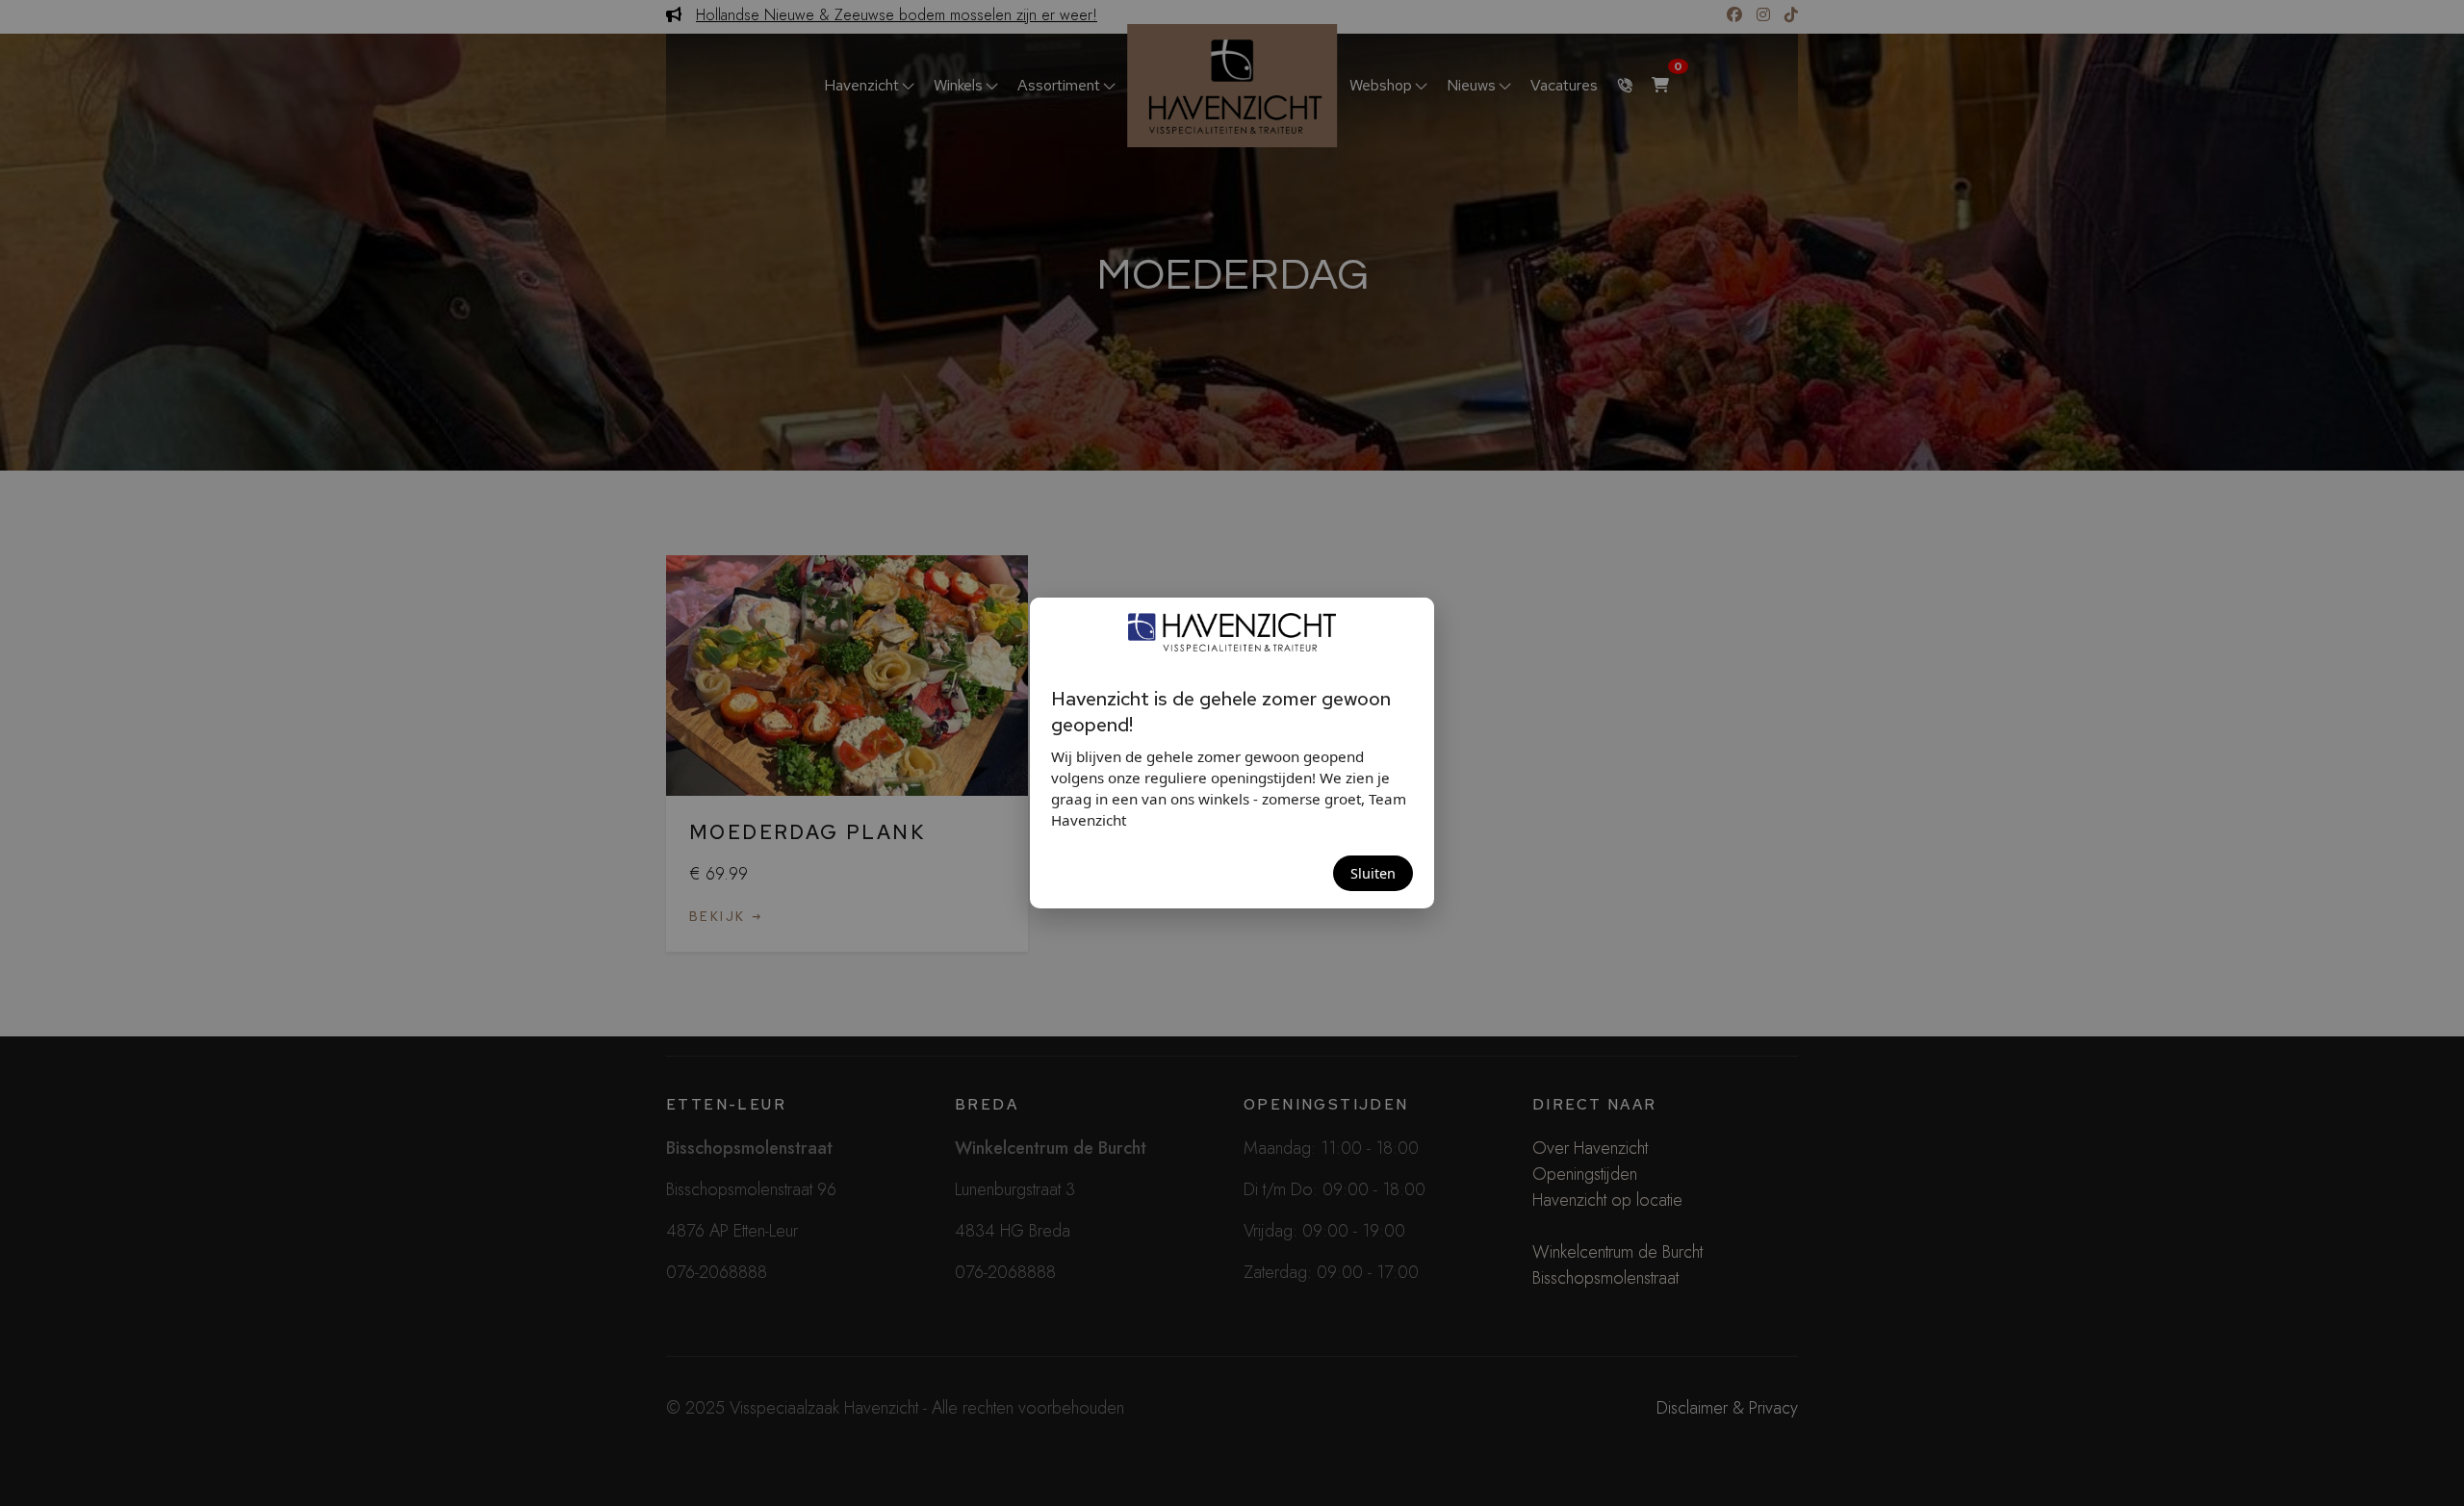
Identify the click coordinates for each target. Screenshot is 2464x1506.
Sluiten (1373, 873)
